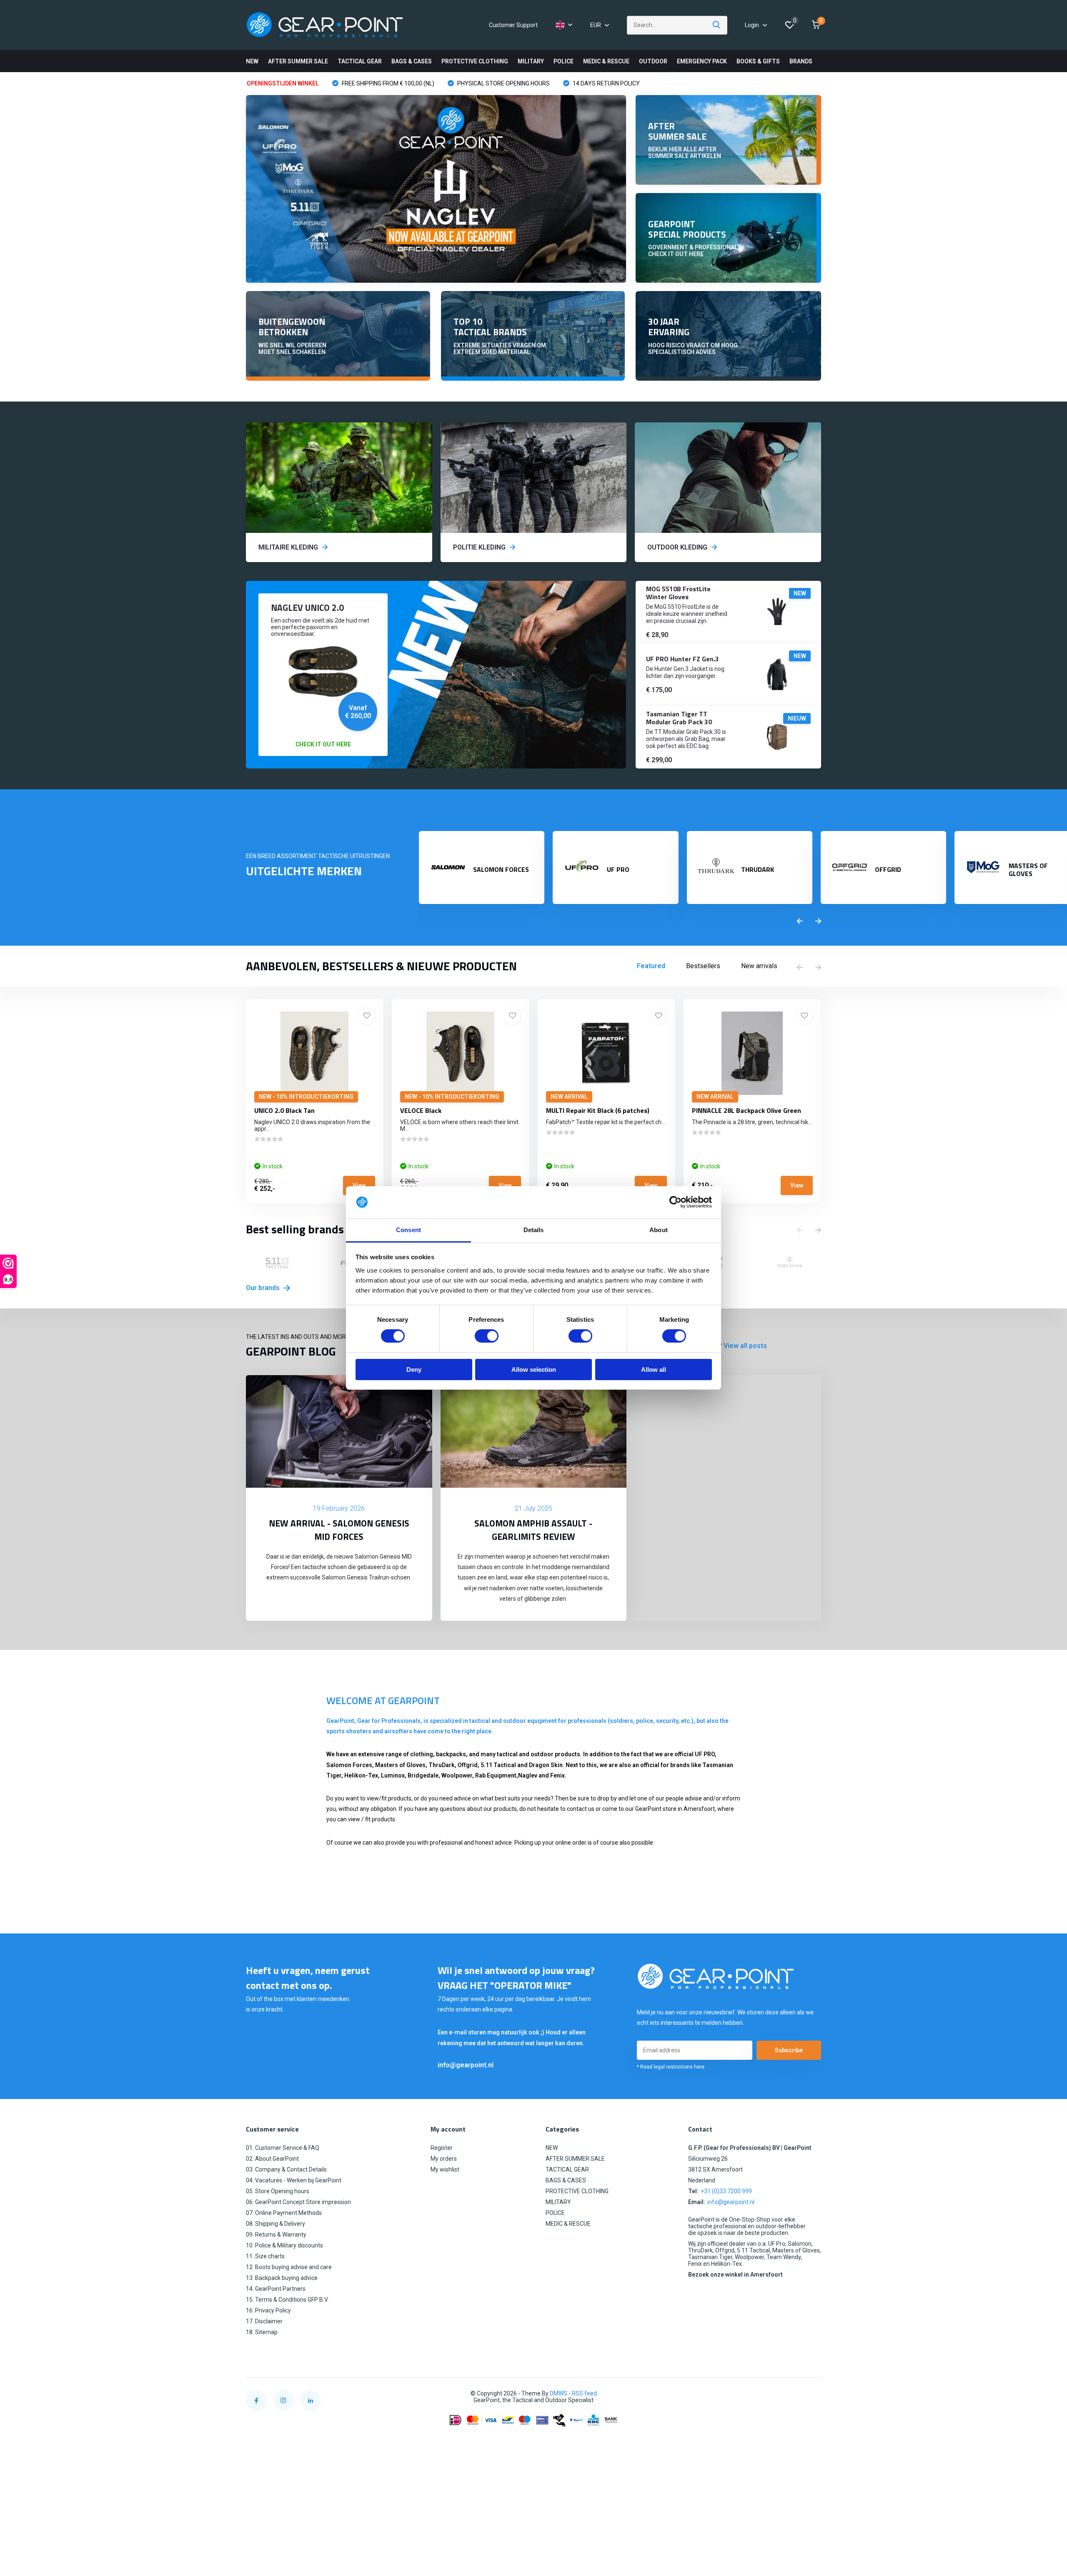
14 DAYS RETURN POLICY (606, 83)
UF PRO (705, 1754)
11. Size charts (265, 2256)
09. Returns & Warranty (276, 2235)
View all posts (745, 1346)
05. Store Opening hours (278, 2191)
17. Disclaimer (264, 2321)
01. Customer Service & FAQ (283, 2148)
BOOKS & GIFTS (758, 61)
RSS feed (584, 2393)
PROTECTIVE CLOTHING (475, 61)
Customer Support (513, 25)
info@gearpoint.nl (466, 2065)
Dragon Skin (546, 1765)
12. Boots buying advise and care (289, 2267)
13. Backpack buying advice (282, 2278)
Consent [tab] (408, 1230)
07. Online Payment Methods (284, 2213)
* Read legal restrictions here (671, 2067)
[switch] (487, 1336)
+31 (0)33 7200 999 (726, 2191)
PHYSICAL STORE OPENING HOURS (503, 83)
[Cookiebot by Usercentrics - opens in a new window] (675, 1202)
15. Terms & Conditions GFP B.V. (287, 2300)
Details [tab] (534, 1230)
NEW (252, 61)
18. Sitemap (262, 2332)
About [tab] (659, 1230)
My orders (444, 2159)
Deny (414, 1370)
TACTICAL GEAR (360, 61)
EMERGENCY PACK (702, 61)
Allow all (654, 1370)
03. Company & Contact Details (286, 2169)
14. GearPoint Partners (276, 2289)
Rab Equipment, (497, 1775)
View (359, 1185)
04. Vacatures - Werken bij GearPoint (294, 2180)
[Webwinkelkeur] (813, 2394)
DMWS (559, 2393)
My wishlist (445, 2169)
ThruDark (442, 1765)
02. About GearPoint (272, 2159)
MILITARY (531, 61)
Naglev (528, 1775)
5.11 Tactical (499, 1765)
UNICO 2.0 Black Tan (284, 1110)
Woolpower (457, 1775)
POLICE (564, 61)
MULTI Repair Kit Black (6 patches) (598, 1110)
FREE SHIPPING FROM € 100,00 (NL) (387, 83)
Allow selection (534, 1370)
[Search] (717, 25)
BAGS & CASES (412, 61)
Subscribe (789, 2050)
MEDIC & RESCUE (606, 61)
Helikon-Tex (361, 1775)
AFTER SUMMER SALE (298, 61)
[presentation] (800, 921)
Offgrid (468, 1765)
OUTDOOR (653, 61)
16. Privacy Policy (268, 2310)
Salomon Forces (349, 1765)
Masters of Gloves (400, 1765)
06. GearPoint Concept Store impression (298, 2202)
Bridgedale (423, 1775)
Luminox (393, 1775)
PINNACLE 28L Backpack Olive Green (746, 1110)
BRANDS (801, 61)
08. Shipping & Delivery (276, 2224)
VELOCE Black (421, 1110)
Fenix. (558, 1775)
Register (442, 2148)
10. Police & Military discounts (284, 2245)
